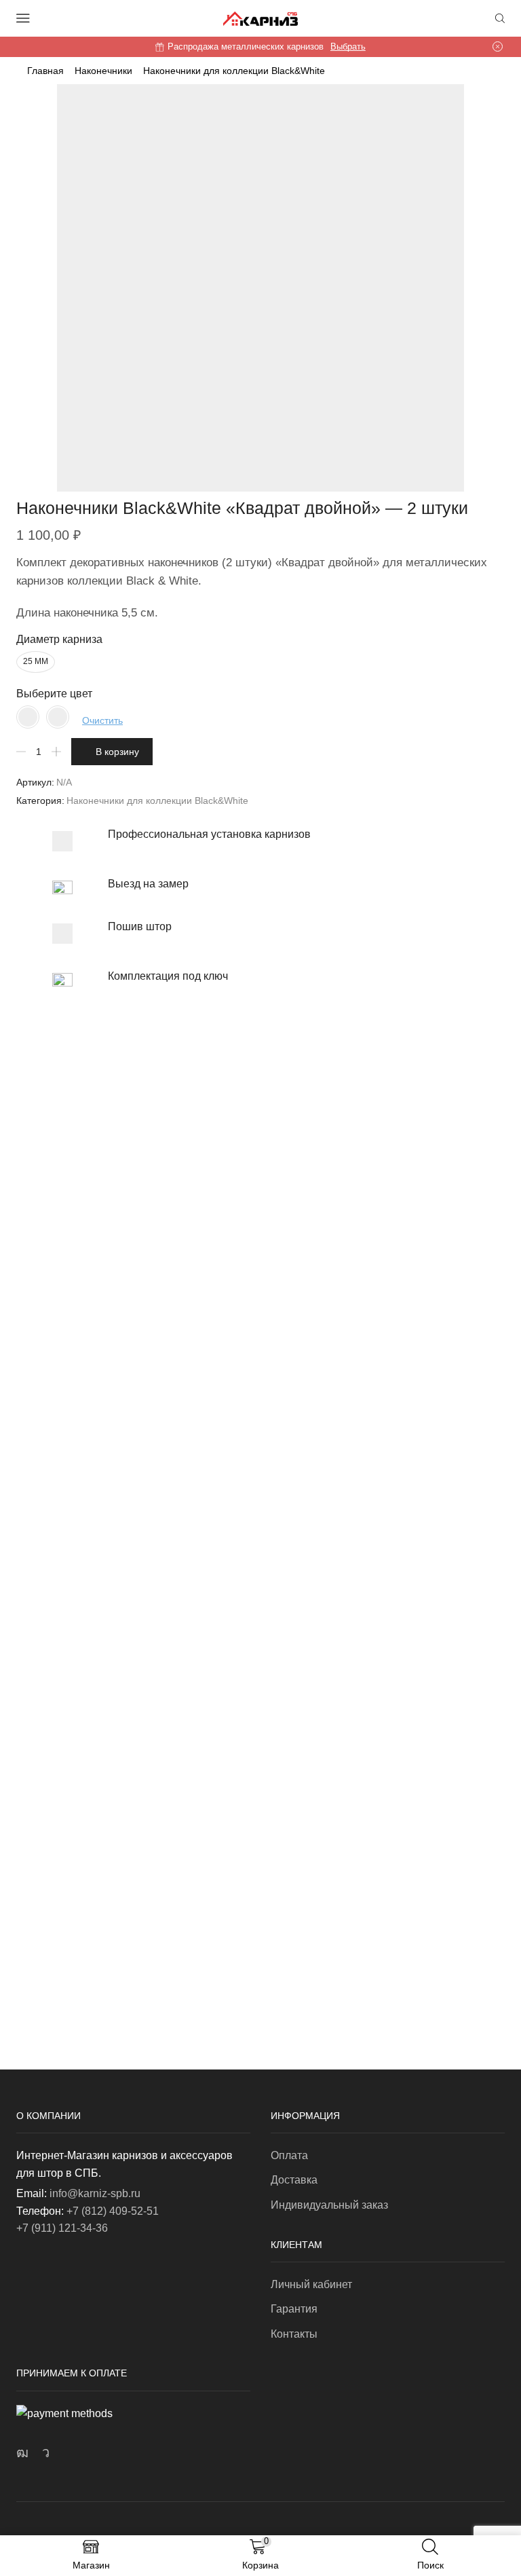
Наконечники (103, 71)
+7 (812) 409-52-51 (113, 2211)
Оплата (289, 2155)
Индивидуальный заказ (329, 2205)
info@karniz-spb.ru (95, 2193)
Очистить (102, 720)
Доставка (294, 2180)
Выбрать (348, 47)
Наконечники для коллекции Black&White (234, 71)
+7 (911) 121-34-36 (62, 2228)
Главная (45, 71)
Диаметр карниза (59, 639)
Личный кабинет (311, 2284)
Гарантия (294, 2309)
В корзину (117, 752)
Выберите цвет (54, 694)
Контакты (294, 2334)
